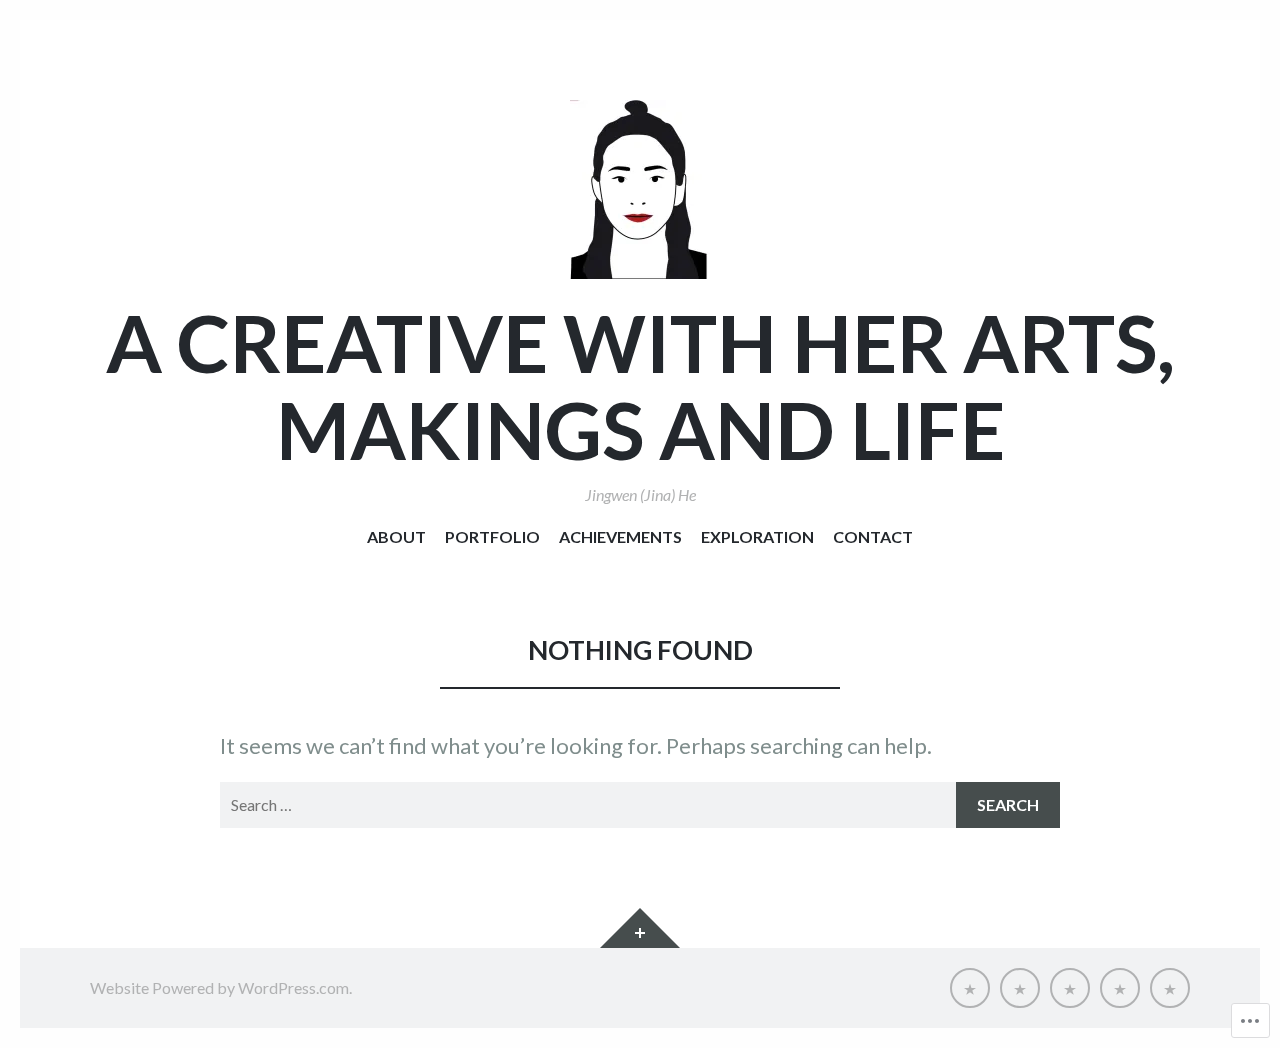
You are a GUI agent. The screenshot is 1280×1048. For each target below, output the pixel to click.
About (396, 536)
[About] (970, 988)
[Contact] (1170, 988)
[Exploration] (1120, 988)
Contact (873, 536)
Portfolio (492, 536)
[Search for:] (640, 805)
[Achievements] (1070, 988)
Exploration (757, 536)
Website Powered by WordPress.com (219, 987)
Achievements (620, 536)
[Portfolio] (1020, 988)
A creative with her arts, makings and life (640, 386)
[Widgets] (640, 928)
